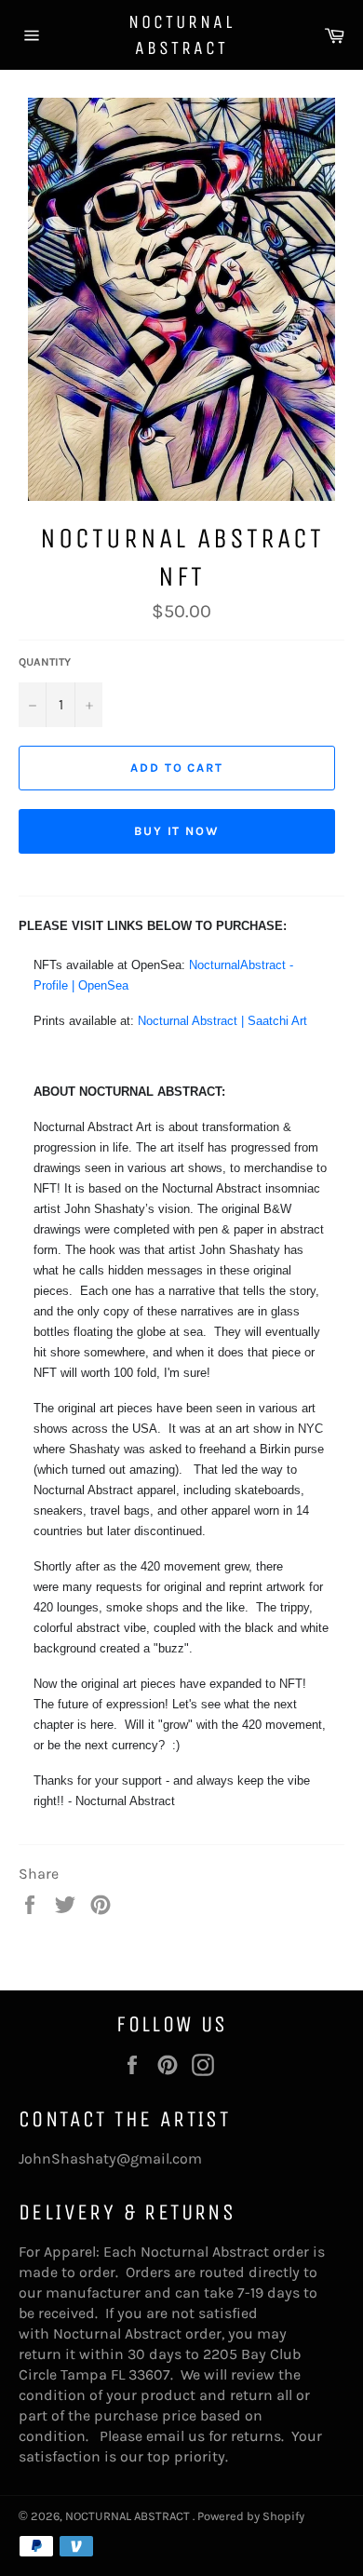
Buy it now (177, 831)
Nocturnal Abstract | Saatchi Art (222, 1021)
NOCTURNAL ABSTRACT (181, 35)
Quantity (45, 662)
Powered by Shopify (251, 2516)
